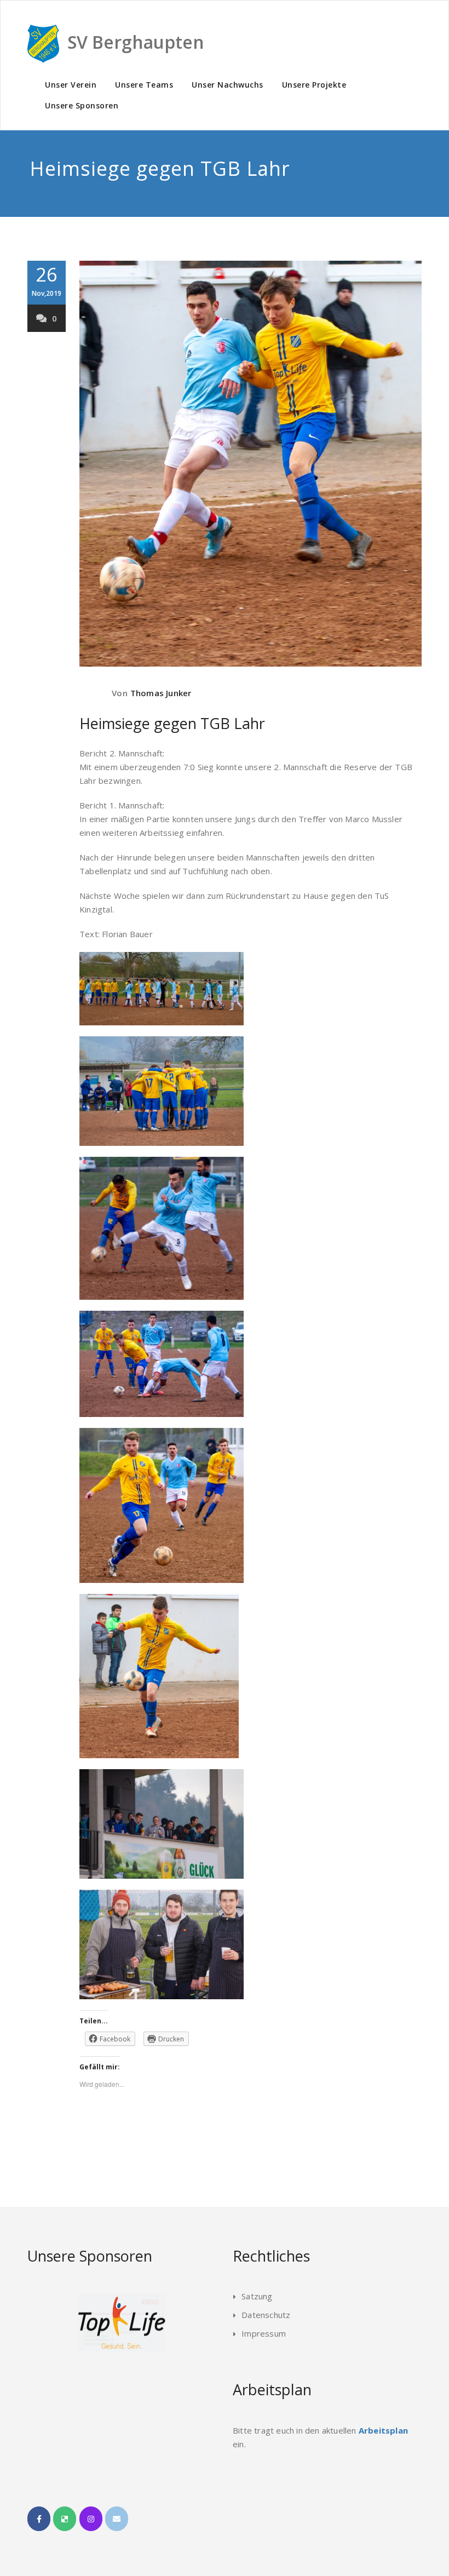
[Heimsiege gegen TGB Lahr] (251, 464)
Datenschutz (266, 2315)
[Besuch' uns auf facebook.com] (39, 2519)
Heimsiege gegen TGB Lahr (172, 723)
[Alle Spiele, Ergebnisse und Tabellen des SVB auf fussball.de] (65, 2519)
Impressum (264, 2333)
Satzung (257, 2296)
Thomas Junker (161, 693)
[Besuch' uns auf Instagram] (91, 2519)
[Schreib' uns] (117, 2519)
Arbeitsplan (383, 2430)
